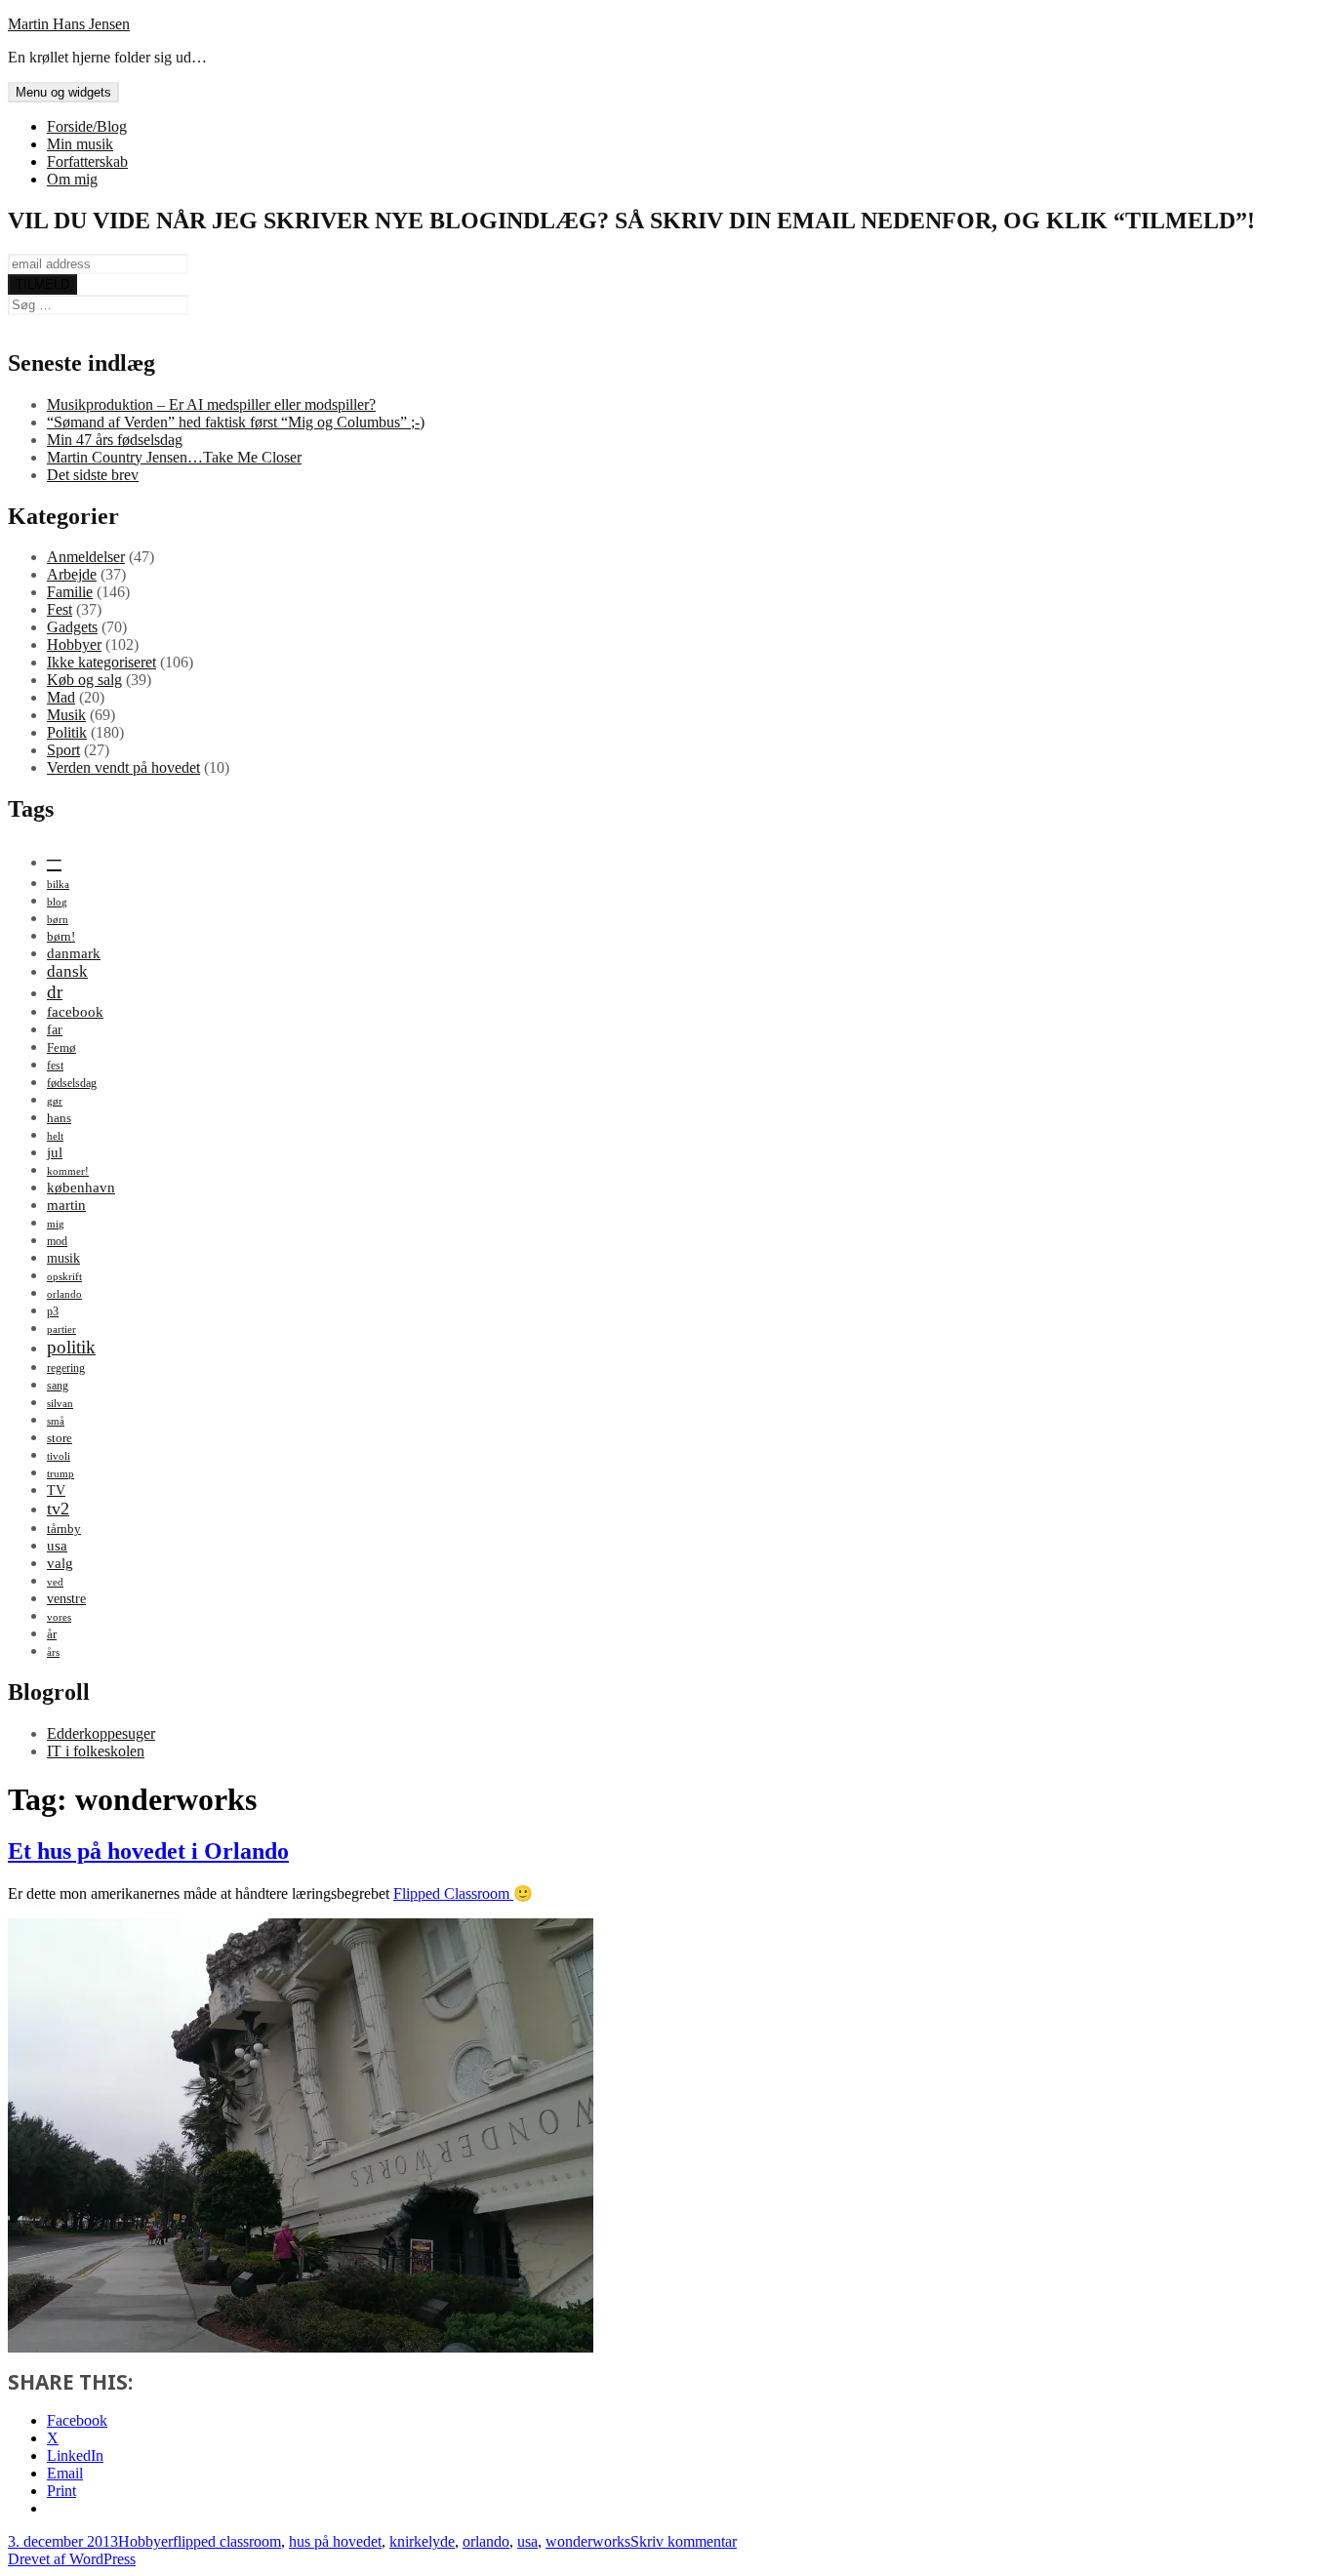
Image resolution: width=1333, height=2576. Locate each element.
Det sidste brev (93, 475)
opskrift (64, 1277)
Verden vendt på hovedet (123, 767)
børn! (61, 936)
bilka (58, 885)
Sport (63, 750)
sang (58, 1386)
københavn (81, 1187)
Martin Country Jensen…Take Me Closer (174, 457)
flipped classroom (227, 2541)
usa (57, 1545)
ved (55, 1582)
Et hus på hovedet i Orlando (148, 1851)
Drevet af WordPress (72, 2559)
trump (61, 1474)
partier (61, 1329)
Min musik (80, 144)
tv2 (58, 1509)
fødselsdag (72, 1083)
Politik (67, 732)
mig (56, 1224)
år (52, 1634)
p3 (53, 1311)
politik (71, 1347)
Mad (61, 697)
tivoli (59, 1456)
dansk (67, 971)
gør (55, 1101)
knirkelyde (422, 2541)
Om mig (72, 179)
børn (58, 920)
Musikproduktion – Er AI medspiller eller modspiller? (211, 404)
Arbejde (72, 574)
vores (59, 1617)
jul (55, 1152)
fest (55, 1066)
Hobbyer (74, 644)
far (55, 1029)
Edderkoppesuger (101, 1733)
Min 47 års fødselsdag (115, 440)
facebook (75, 1011)
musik (63, 1258)
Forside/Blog (87, 126)
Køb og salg (84, 680)
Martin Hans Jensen (69, 24)
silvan (60, 1404)
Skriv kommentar (684, 2541)
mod (57, 1241)
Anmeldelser (86, 557)
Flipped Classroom (453, 1893)
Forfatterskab (87, 161)
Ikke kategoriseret (101, 662)
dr (55, 992)
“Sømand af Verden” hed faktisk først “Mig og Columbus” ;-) (236, 422)
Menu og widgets (63, 92)
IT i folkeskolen (96, 1751)
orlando (64, 1294)
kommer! (68, 1171)
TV (56, 1490)
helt (55, 1136)
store (60, 1438)
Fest (60, 609)
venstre (66, 1598)
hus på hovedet (335, 2541)
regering (66, 1368)
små (56, 1421)
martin (66, 1205)
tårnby (64, 1529)
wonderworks (588, 2541)
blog (57, 902)
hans (59, 1118)
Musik (66, 715)
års (53, 1652)
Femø (61, 1047)
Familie (70, 592)
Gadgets (72, 627)
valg (60, 1563)
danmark (74, 953)
